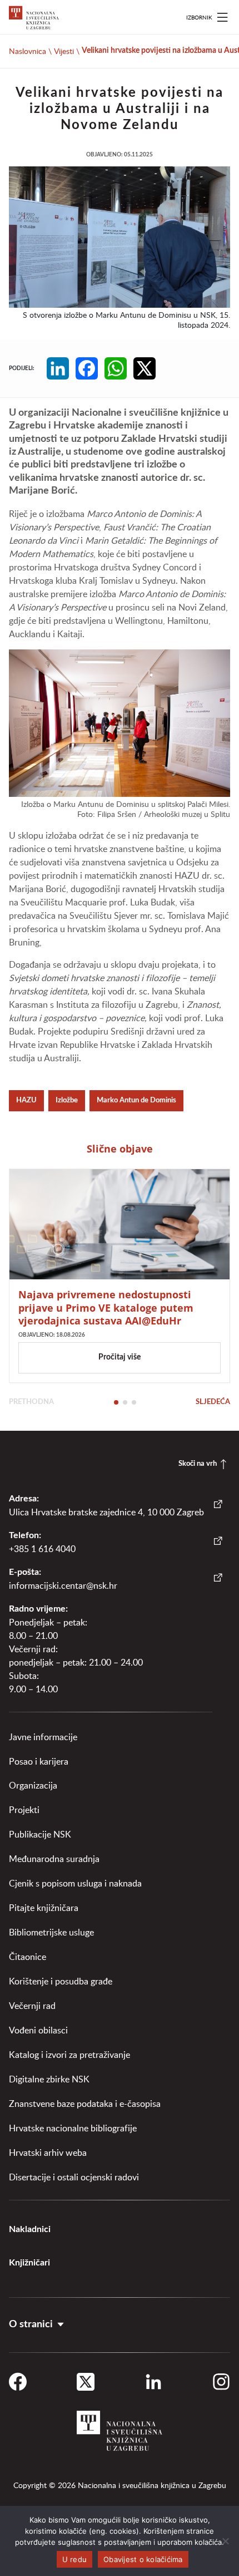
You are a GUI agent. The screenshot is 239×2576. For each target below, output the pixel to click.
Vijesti (64, 51)
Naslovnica (28, 51)
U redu (75, 2559)
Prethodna (31, 1402)
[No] (225, 2541)
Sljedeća (213, 1402)
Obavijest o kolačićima (143, 2559)
